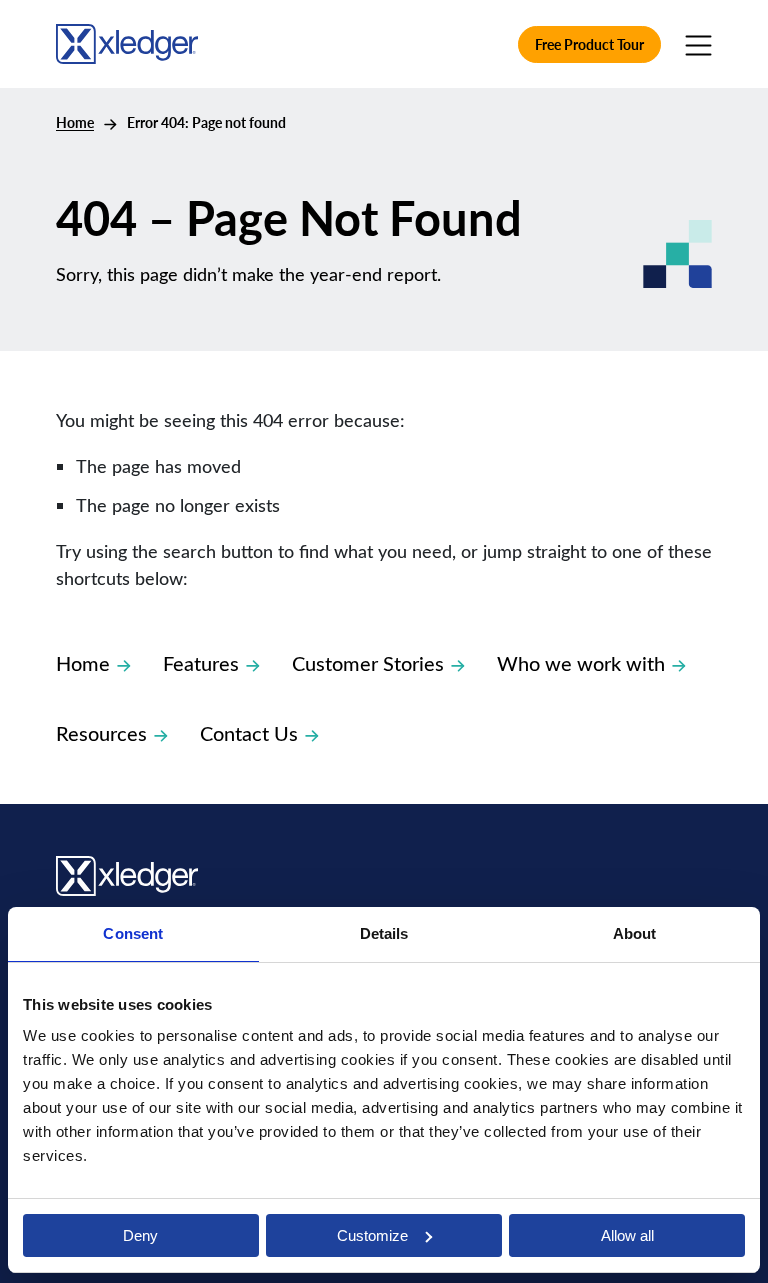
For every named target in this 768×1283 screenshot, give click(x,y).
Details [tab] (384, 933)
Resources (101, 732)
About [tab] (635, 933)
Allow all (627, 1235)
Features (201, 662)
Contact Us (249, 732)
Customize (372, 1235)
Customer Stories (368, 662)
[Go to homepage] (127, 40)
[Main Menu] (698, 44)
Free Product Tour (589, 44)
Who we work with (581, 662)
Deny (140, 1235)
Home (75, 122)
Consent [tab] (133, 933)
